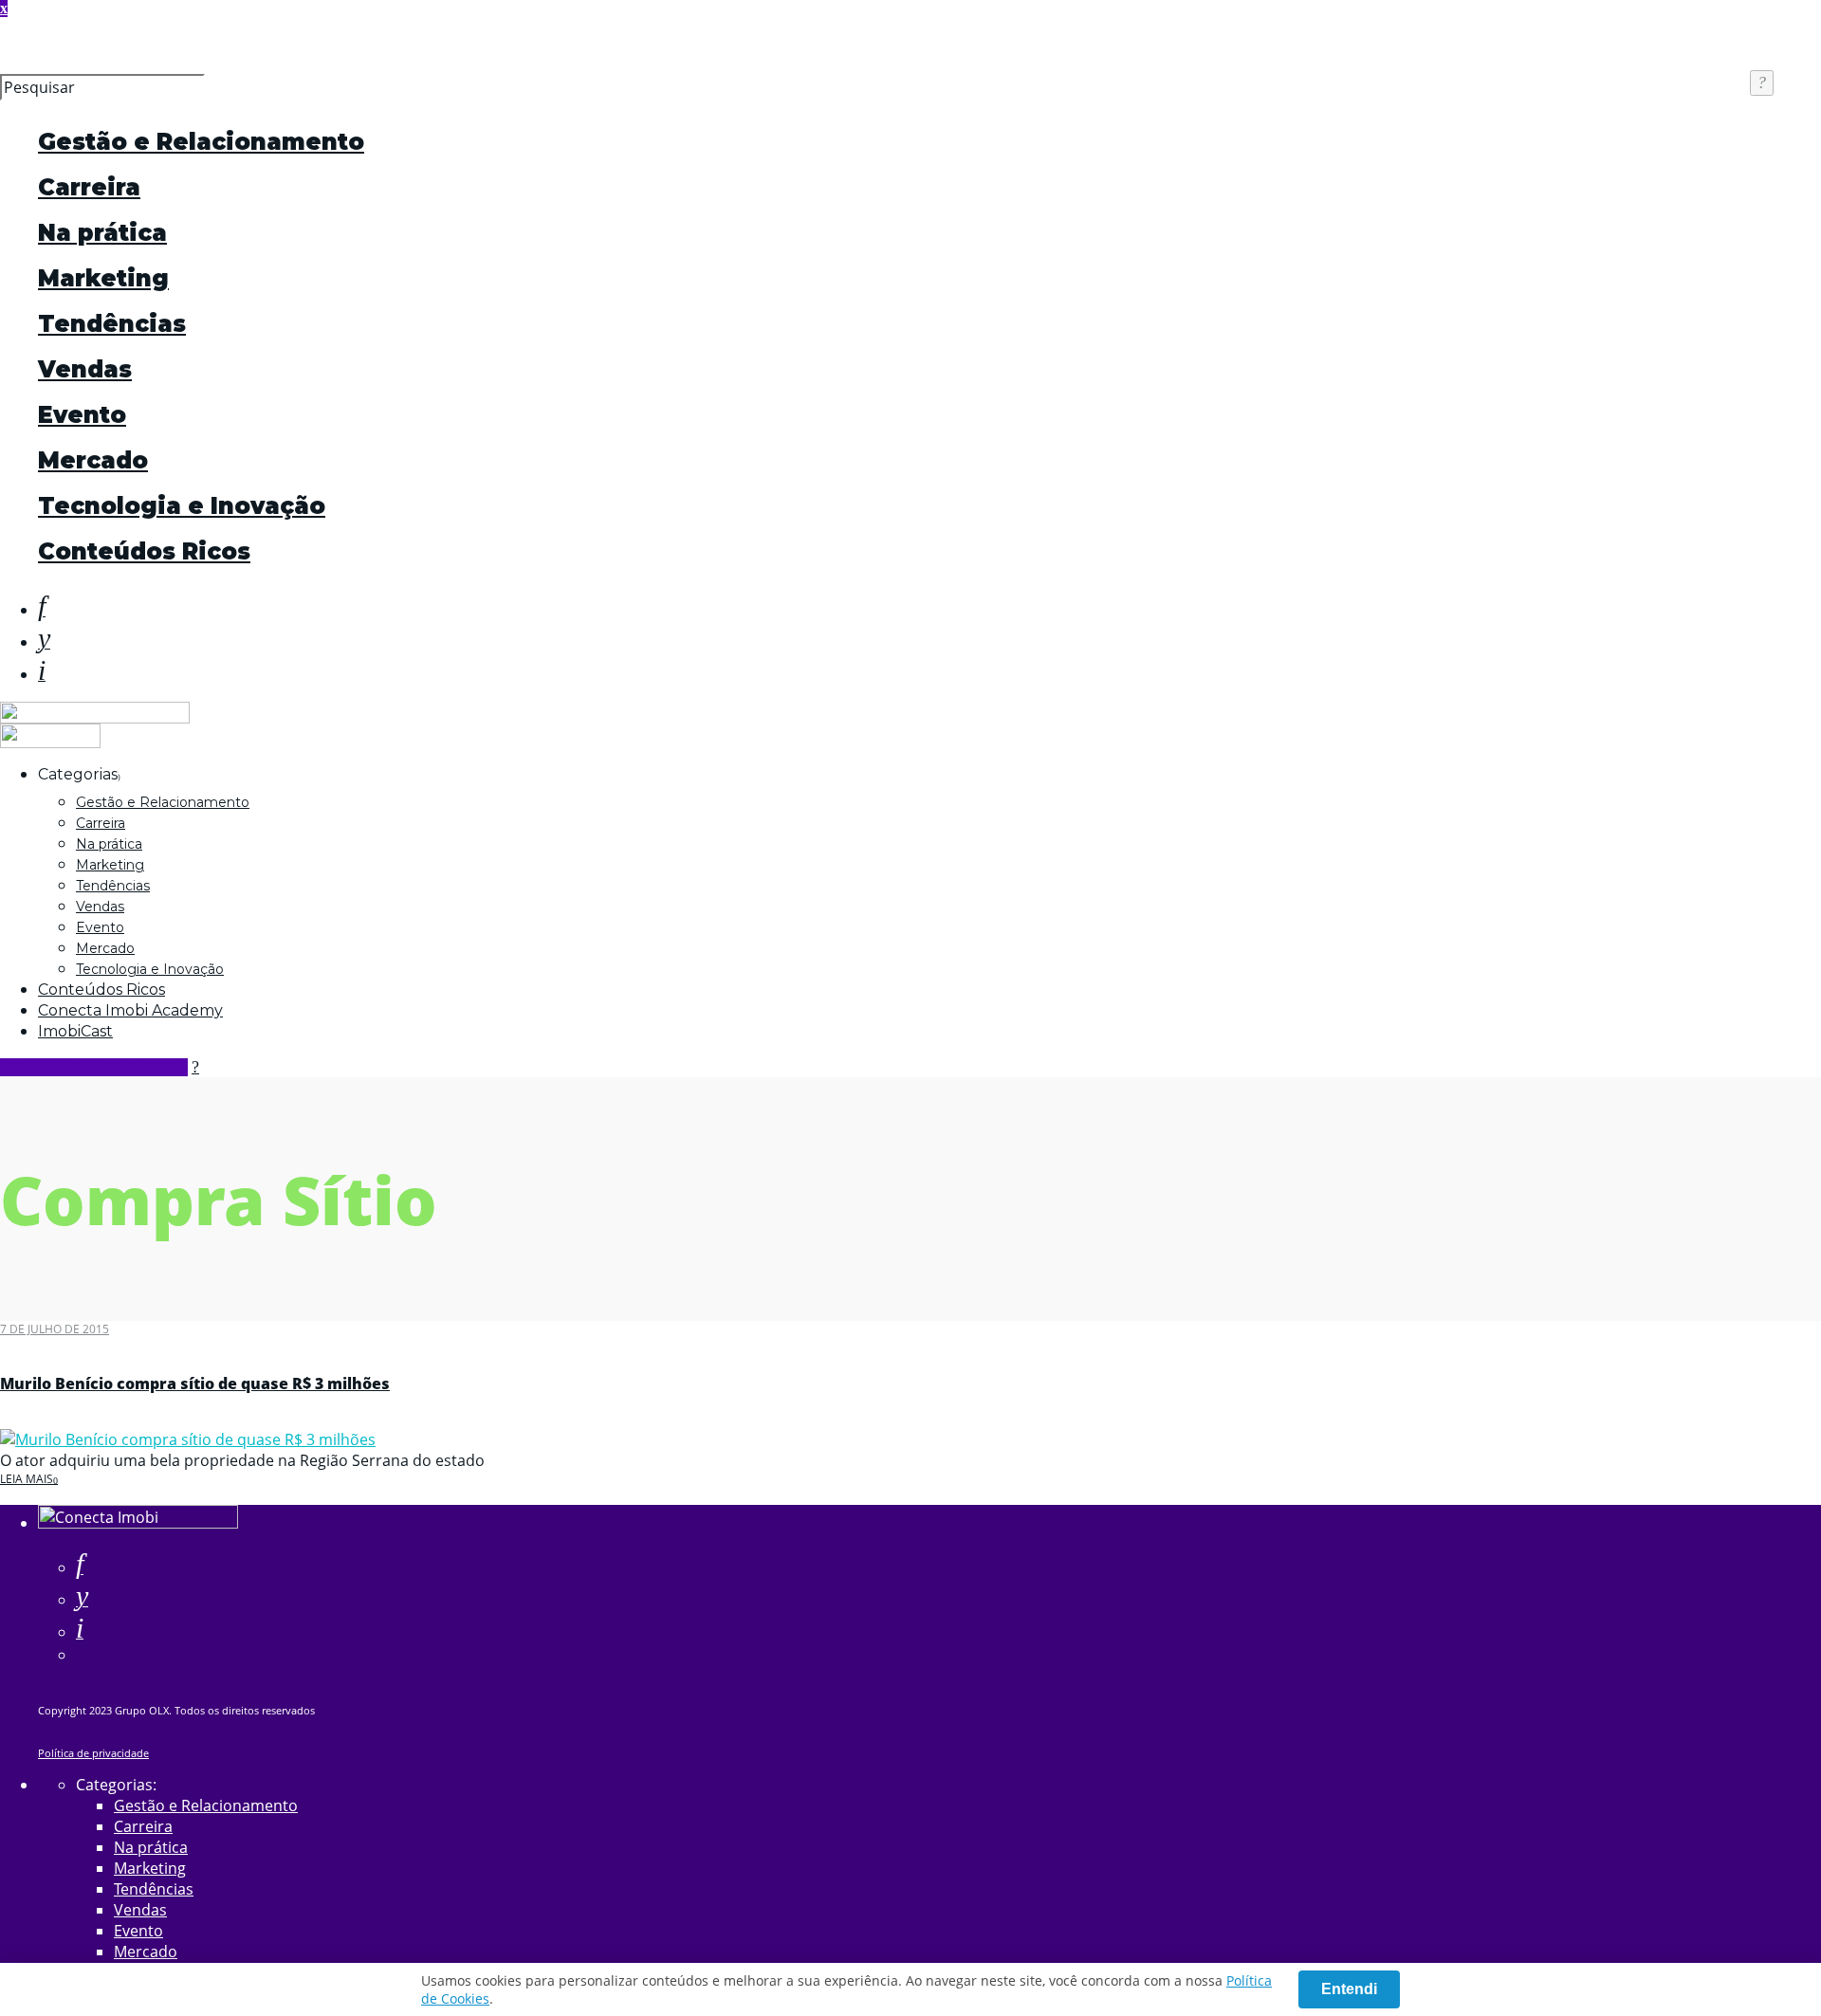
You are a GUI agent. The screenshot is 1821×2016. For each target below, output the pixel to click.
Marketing (103, 278)
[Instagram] (42, 674)
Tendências (112, 324)
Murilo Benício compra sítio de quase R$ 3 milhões (195, 1384)
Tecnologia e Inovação (182, 506)
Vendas (85, 369)
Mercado (93, 460)
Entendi (1349, 1989)
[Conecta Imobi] (138, 1523)
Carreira (89, 187)
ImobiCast (75, 1031)
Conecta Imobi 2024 (94, 1067)
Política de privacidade (93, 1753)
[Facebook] (80, 1567)
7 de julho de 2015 (55, 1329)
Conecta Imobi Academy (130, 1010)
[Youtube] (44, 642)
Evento (82, 415)
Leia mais (27, 1479)
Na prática (102, 233)
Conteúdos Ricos (144, 551)
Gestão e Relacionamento (201, 142)
